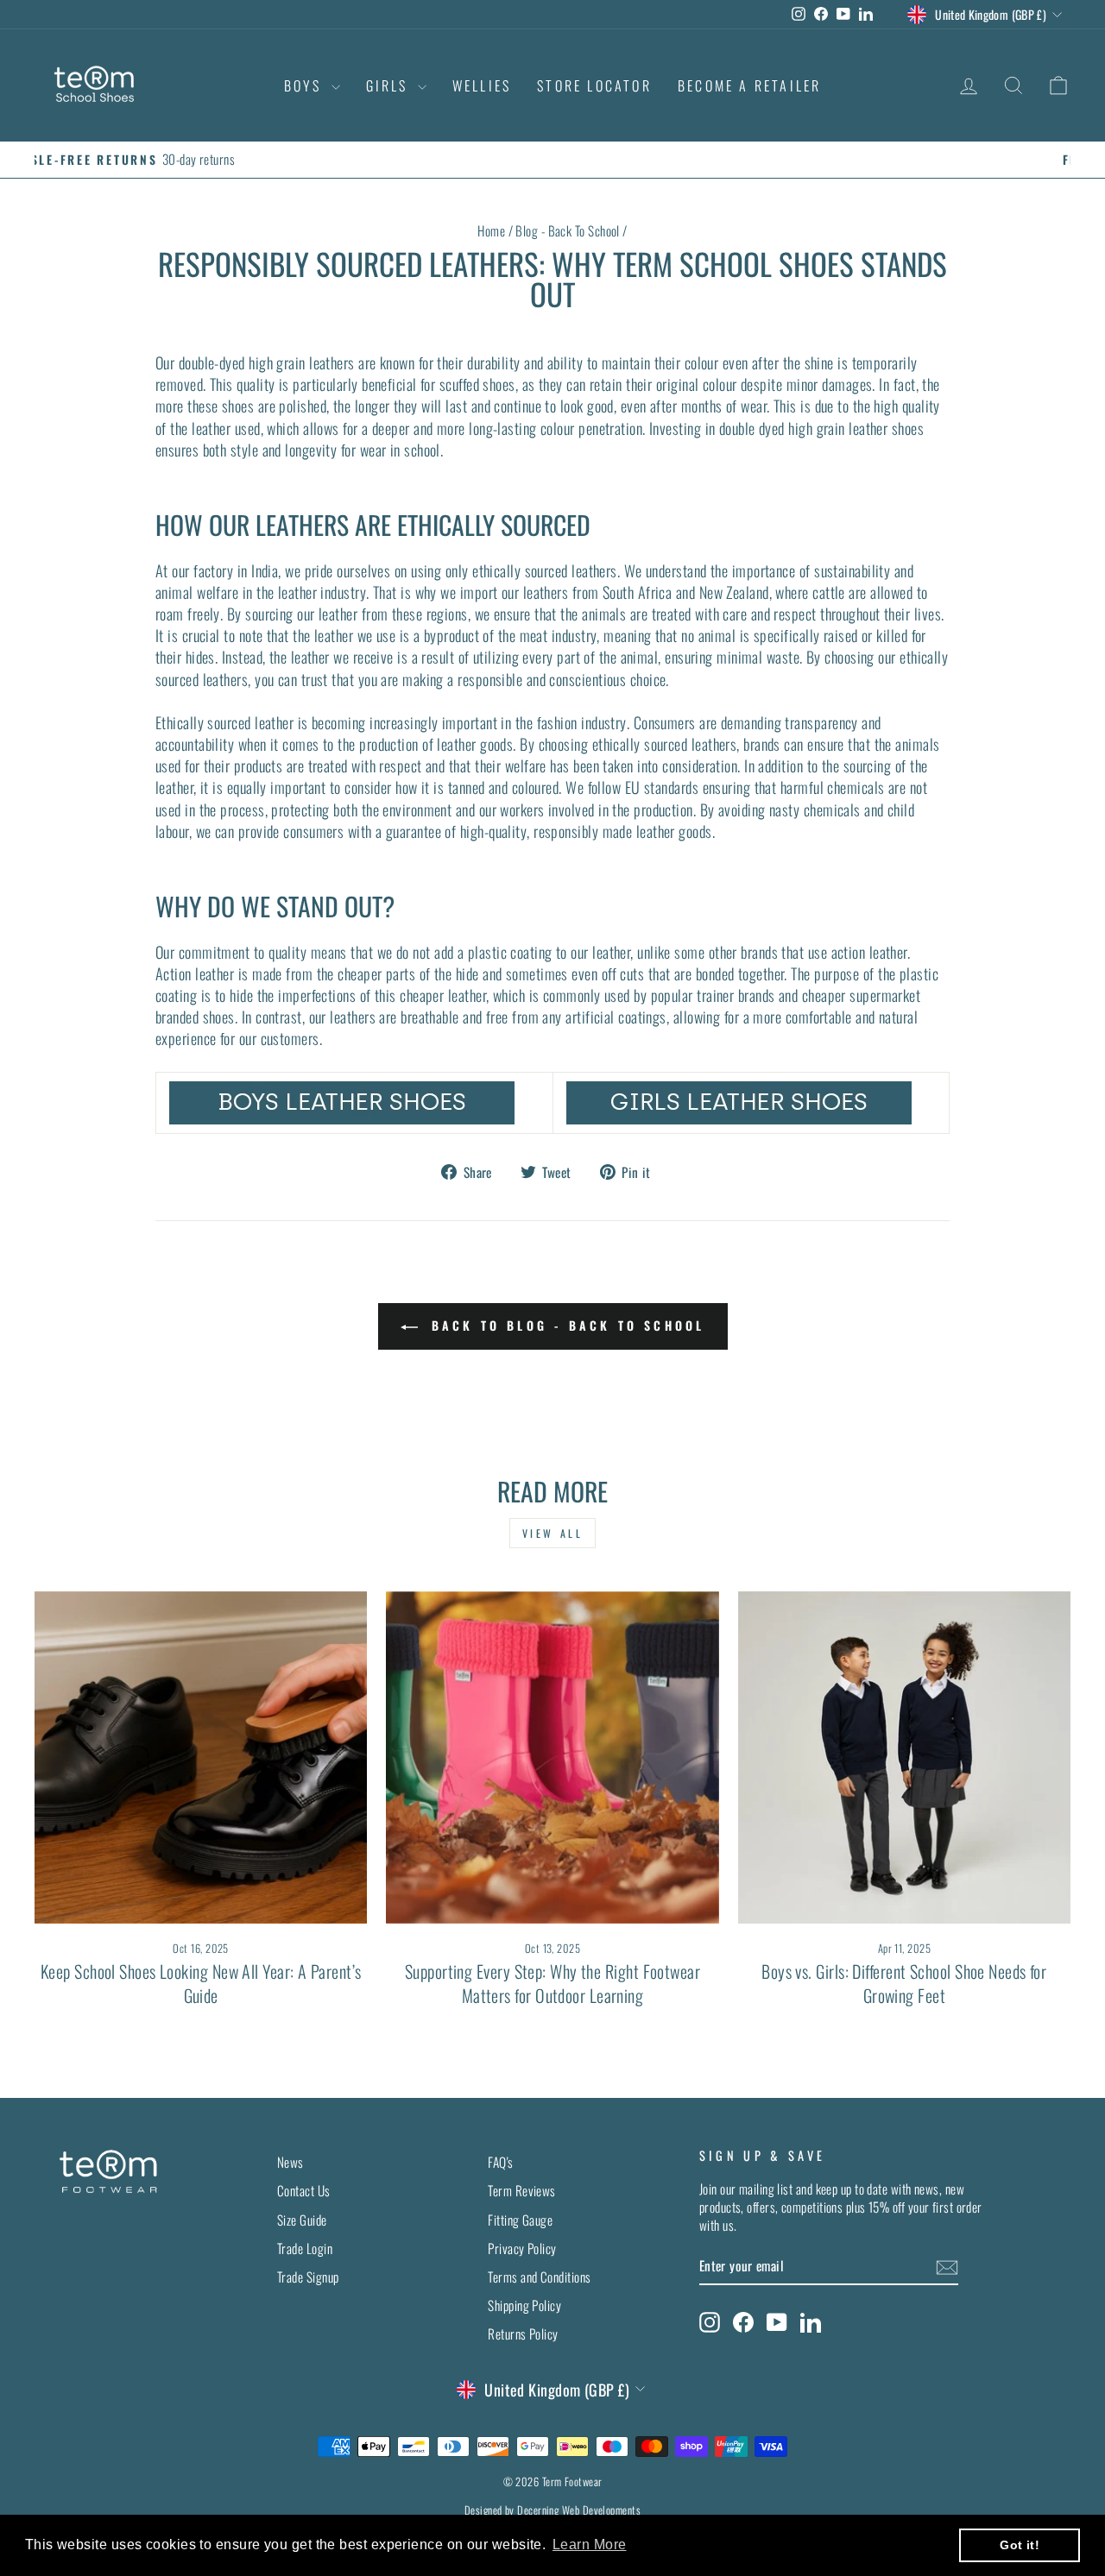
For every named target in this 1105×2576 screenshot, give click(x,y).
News (290, 2162)
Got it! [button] (1020, 2545)
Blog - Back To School (567, 230)
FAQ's (500, 2162)
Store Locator (594, 85)
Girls (390, 85)
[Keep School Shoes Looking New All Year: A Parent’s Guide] (201, 1757)
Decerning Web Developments (579, 2510)
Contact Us (304, 2190)
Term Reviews (521, 2190)
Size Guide (302, 2220)
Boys (306, 85)
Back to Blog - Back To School (565, 1325)
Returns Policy (523, 2334)
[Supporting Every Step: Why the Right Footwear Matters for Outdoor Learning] (552, 1757)
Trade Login (305, 2248)
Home (491, 230)
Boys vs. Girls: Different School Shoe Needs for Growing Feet (904, 1983)
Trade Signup (308, 2277)
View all (553, 1533)
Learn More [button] (590, 2545)
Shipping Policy (524, 2305)
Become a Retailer (749, 85)
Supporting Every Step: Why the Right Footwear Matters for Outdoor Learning (552, 1983)
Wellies (482, 85)
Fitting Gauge (520, 2220)
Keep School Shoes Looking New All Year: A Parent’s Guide (201, 1983)
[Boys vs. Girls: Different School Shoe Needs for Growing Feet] (904, 1757)
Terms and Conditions (539, 2277)
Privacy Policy (522, 2248)
